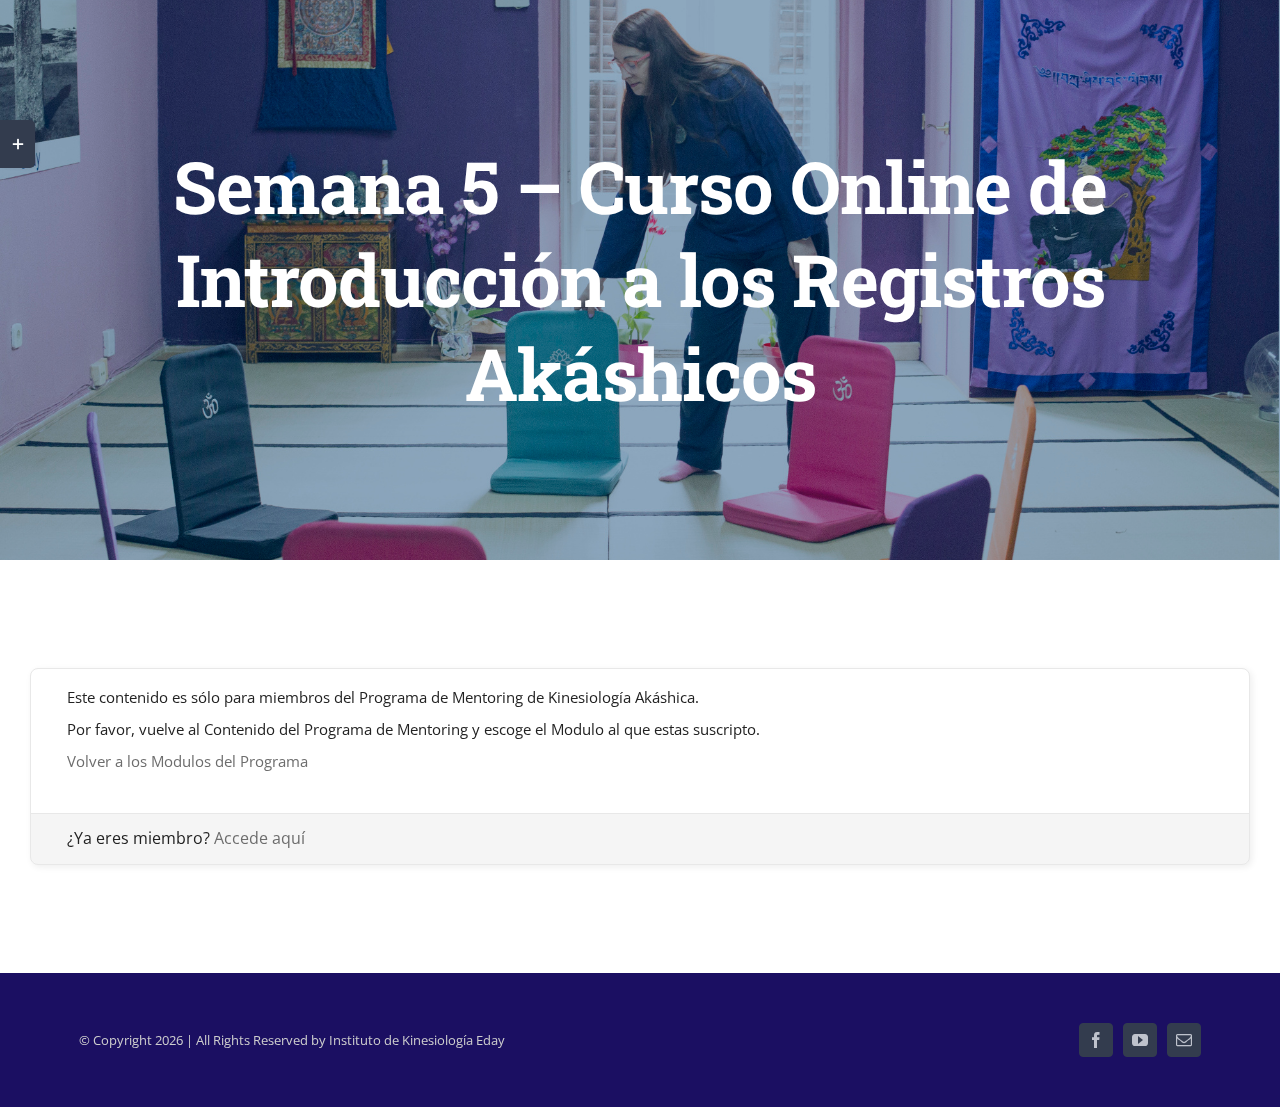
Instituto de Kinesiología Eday (417, 1040)
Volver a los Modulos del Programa (187, 761)
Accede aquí (259, 838)
